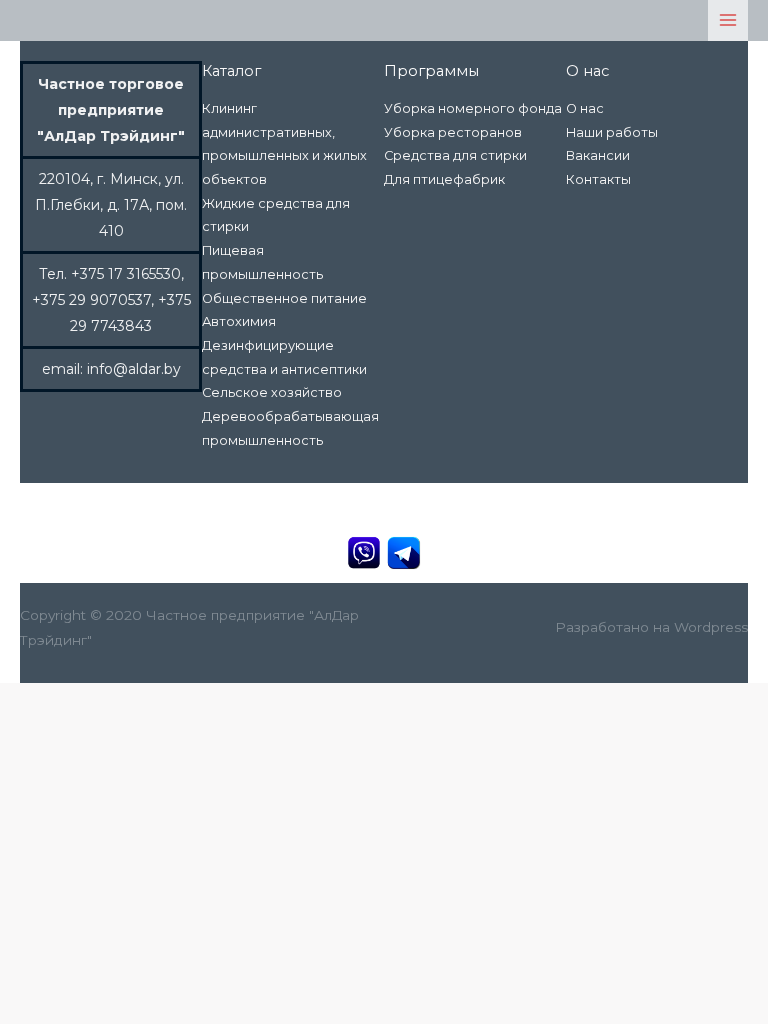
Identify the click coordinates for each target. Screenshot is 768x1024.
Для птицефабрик (444, 179)
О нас (585, 108)
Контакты (598, 179)
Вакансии (598, 155)
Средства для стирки (455, 155)
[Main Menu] (728, 20)
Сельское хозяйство (272, 392)
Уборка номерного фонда (473, 108)
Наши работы (612, 132)
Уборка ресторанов (453, 132)
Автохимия (239, 321)
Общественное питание (284, 298)
